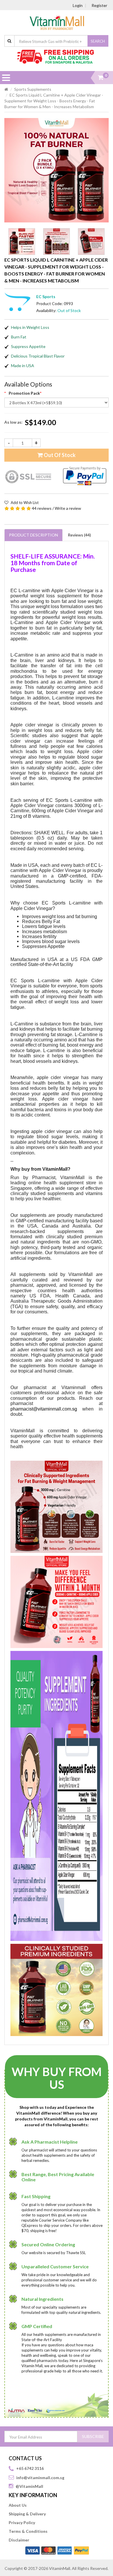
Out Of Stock (59, 455)
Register (99, 5)
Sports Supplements (33, 89)
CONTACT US (25, 2458)
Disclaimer (19, 2540)
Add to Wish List (24, 503)
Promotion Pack (24, 393)
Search (98, 41)
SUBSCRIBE (93, 2436)
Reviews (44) (79, 535)
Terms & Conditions (28, 2531)
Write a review (68, 508)
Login (78, 5)
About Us (18, 2505)
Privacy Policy (22, 2522)
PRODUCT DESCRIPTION (33, 535)
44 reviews (42, 508)
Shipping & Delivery (27, 2514)
